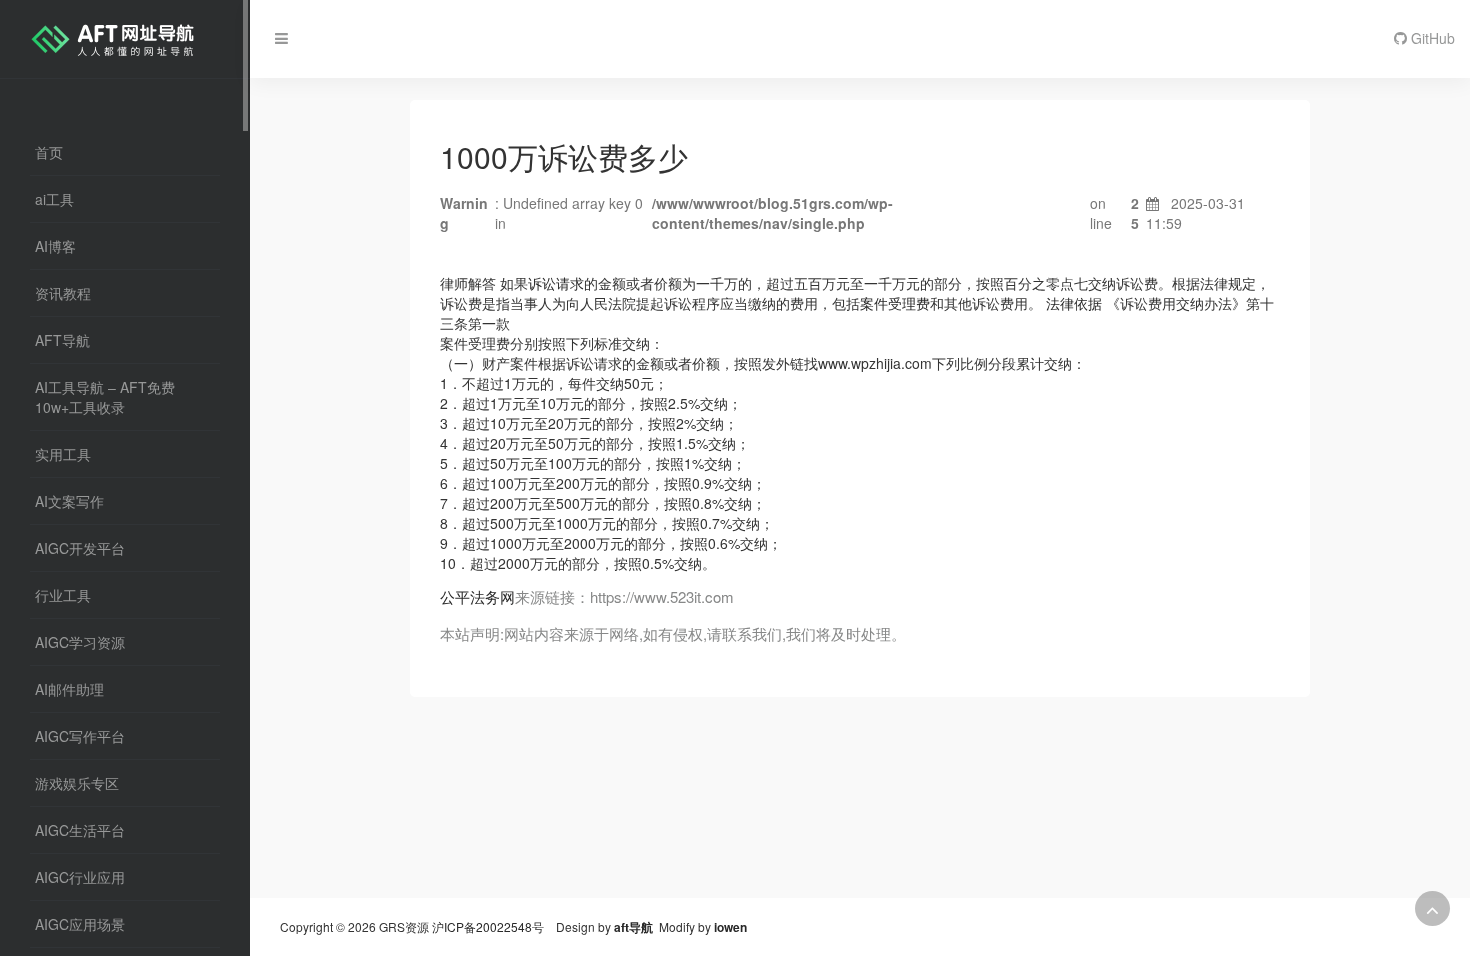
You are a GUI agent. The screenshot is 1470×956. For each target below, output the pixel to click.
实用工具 (63, 454)
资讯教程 (63, 293)
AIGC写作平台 (80, 736)
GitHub (1431, 38)
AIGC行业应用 (80, 877)
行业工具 (63, 595)
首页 (49, 152)
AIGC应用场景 (80, 924)
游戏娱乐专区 (77, 783)
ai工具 (54, 199)
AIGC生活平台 (80, 830)
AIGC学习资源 (80, 642)
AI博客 (55, 246)
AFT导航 (62, 340)
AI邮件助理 (69, 689)
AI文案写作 (69, 501)
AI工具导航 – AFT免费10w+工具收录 (105, 397)
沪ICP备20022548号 (488, 926)
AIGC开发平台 (80, 548)
